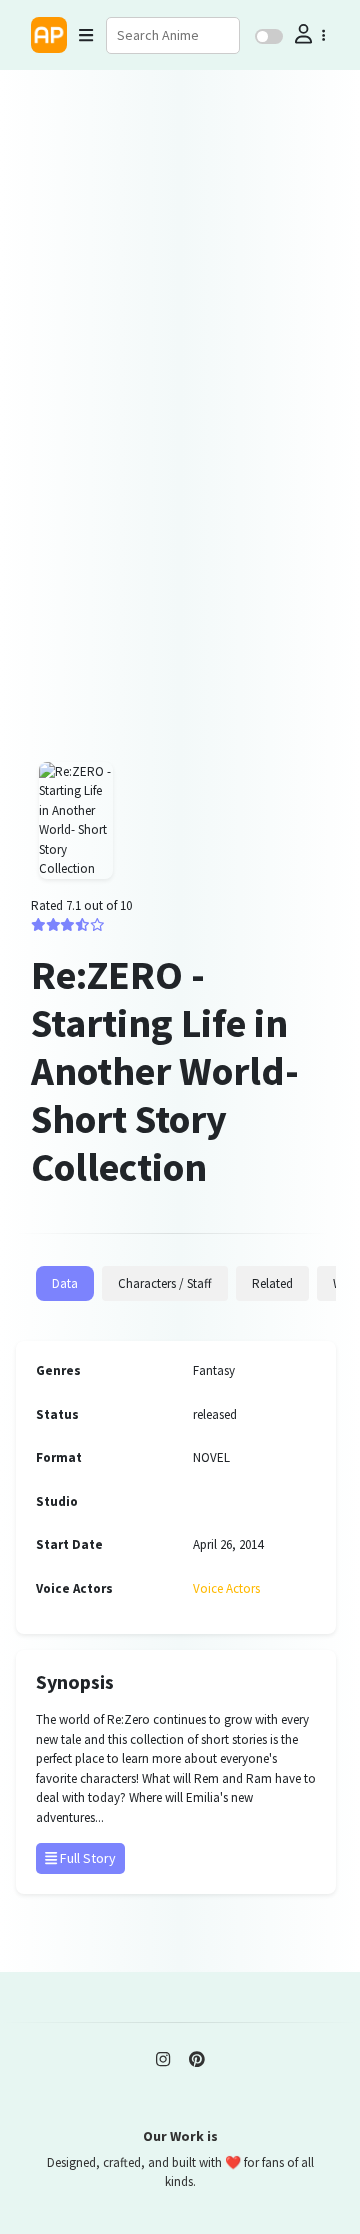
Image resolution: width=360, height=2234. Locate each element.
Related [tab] (272, 1283)
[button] (308, 34)
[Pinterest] (197, 2059)
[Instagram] (163, 2059)
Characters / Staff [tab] (165, 1283)
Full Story (86, 1858)
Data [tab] (65, 1283)
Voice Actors (226, 1588)
